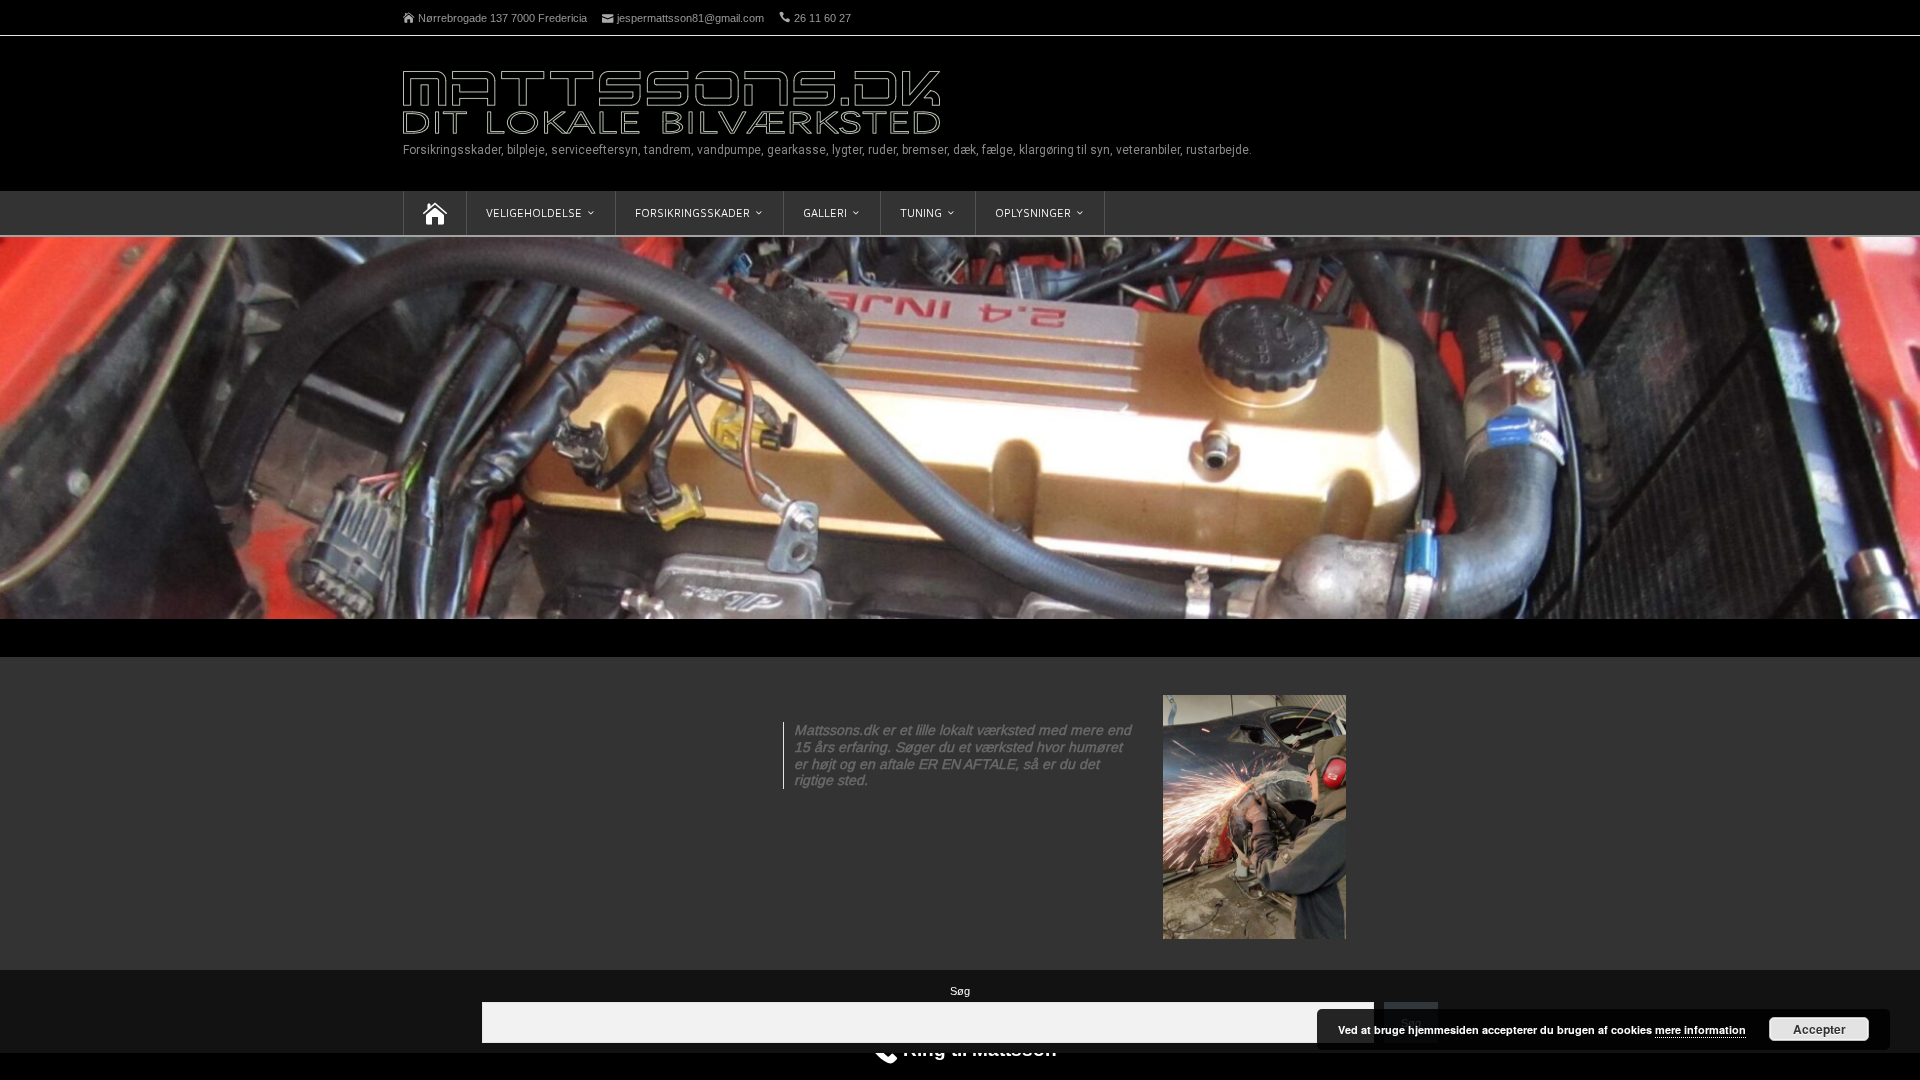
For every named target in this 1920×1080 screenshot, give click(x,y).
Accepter (1819, 1029)
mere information (1700, 1029)
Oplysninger (1033, 212)
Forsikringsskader (692, 212)
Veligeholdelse (534, 212)
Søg (960, 991)
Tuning (921, 212)
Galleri (825, 212)
